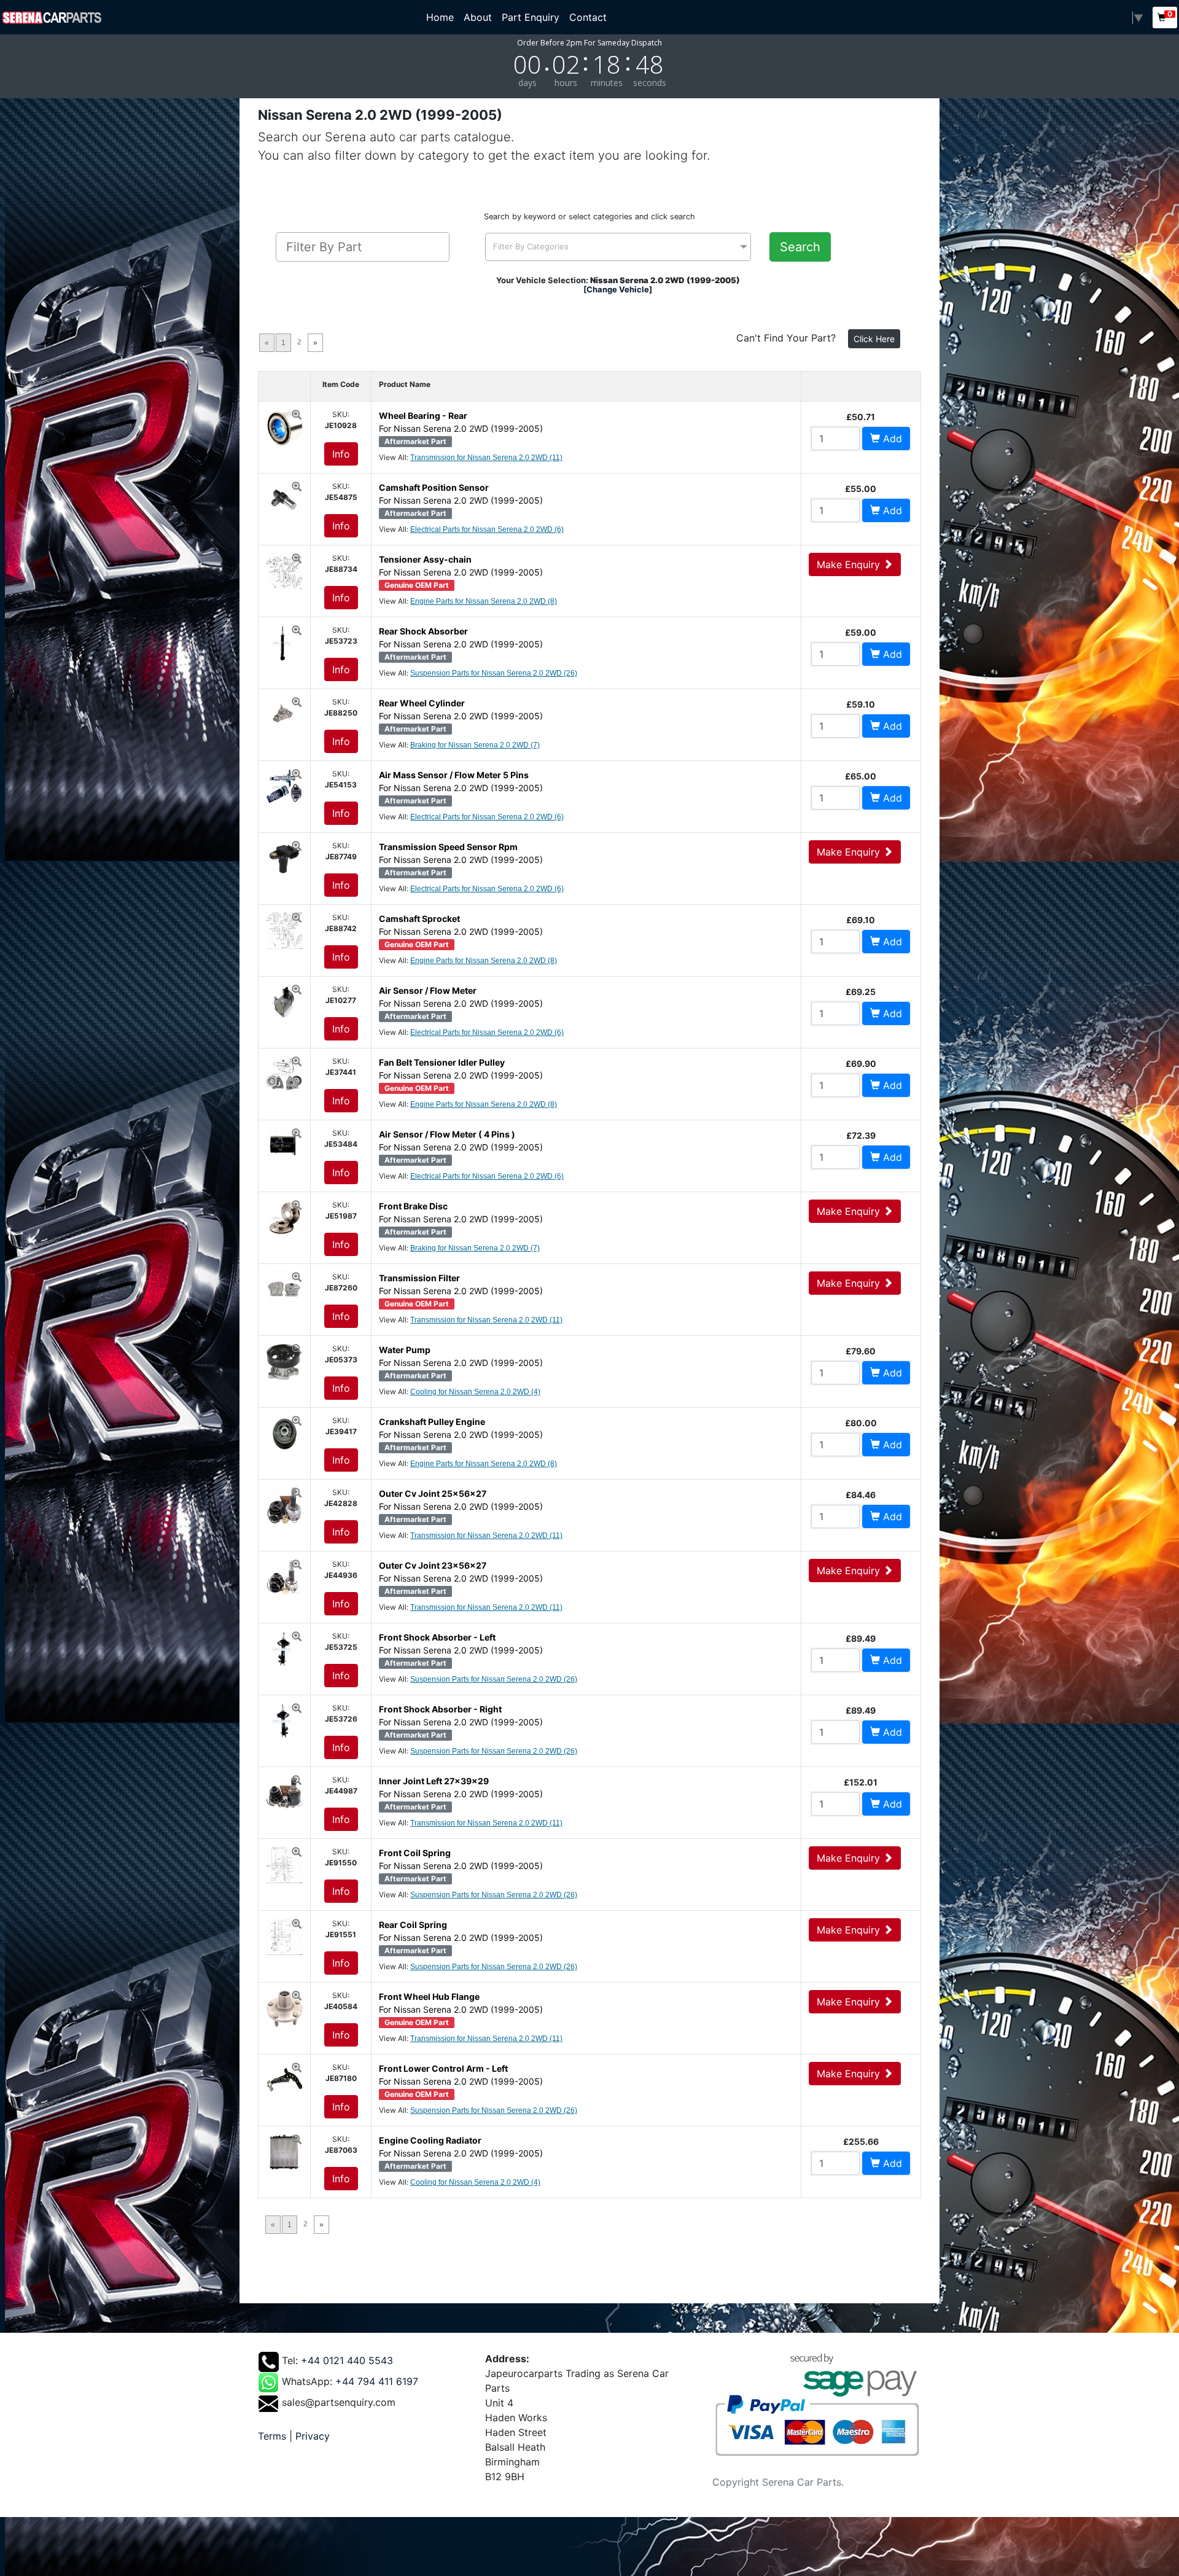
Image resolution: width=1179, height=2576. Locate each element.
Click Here (874, 339)
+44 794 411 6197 (377, 2381)
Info (341, 454)
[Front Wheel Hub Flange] (284, 2007)
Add (891, 439)
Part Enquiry (531, 17)
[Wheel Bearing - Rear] (284, 426)
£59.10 (861, 704)
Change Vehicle (618, 289)
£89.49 (861, 1638)
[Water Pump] (284, 1360)
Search (800, 247)
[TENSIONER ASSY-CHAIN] (284, 570)
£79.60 (861, 1351)
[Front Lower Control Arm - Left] (284, 2079)
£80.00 (861, 1423)
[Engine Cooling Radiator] (284, 2151)
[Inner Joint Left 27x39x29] (284, 1792)
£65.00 (861, 776)
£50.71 (861, 417)
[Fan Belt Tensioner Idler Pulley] (284, 1073)
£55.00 (861, 489)
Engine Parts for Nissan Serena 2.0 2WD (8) (484, 601)
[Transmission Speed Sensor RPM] (284, 857)
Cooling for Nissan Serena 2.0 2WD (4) (475, 1392)
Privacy (313, 2436)
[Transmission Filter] (284, 1289)
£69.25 (861, 992)
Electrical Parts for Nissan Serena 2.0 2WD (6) (487, 529)
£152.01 (861, 1782)
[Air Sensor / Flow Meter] (284, 1001)
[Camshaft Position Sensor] (284, 498)
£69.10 (861, 920)
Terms (272, 2436)
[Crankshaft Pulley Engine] (284, 1432)
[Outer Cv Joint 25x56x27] (284, 1504)
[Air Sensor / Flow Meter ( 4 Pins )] (284, 1145)
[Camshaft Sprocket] (284, 929)
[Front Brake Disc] (284, 1217)
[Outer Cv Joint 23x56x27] (284, 1576)
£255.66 (861, 2141)
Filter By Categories (531, 246)
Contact (588, 17)
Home (442, 17)
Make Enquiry (850, 564)
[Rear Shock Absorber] (284, 642)
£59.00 (861, 632)
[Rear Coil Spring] (284, 1935)
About (478, 17)
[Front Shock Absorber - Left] (284, 1648)
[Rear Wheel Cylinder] (284, 714)
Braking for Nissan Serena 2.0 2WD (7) (475, 745)
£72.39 (861, 1135)
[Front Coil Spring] (284, 1864)
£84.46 (861, 1495)
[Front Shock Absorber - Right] (284, 1720)
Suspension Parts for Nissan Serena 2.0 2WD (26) (494, 673)
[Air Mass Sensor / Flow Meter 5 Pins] (284, 786)
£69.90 (861, 1064)
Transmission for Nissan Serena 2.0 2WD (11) (486, 458)
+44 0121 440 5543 (347, 2360)
